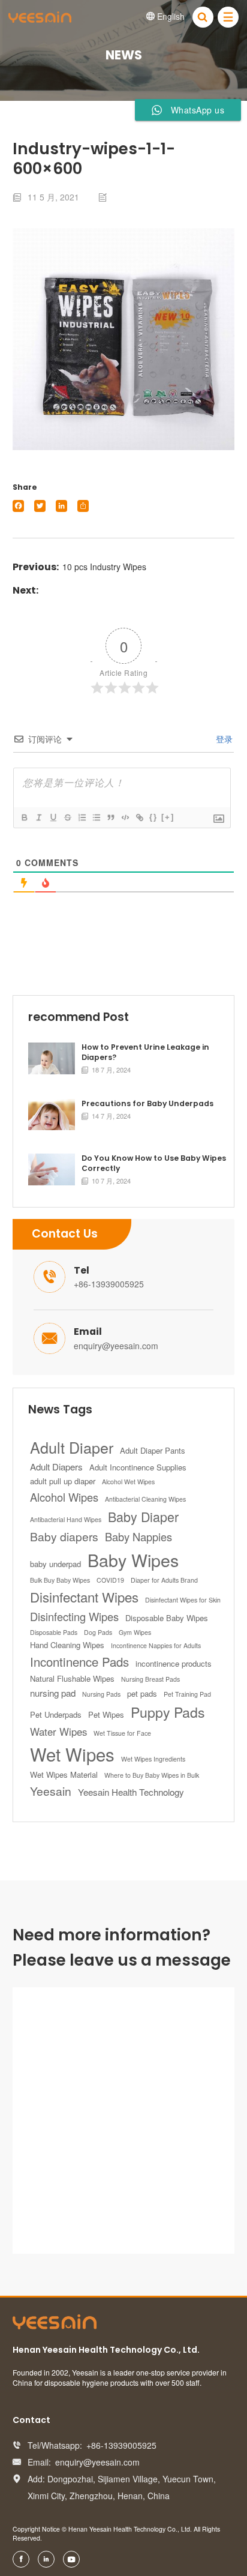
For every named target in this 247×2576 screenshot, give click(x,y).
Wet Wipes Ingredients (153, 1759)
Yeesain (51, 1791)
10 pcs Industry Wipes (104, 567)
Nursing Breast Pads (150, 1679)
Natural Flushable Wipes (72, 1678)
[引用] (110, 817)
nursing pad (53, 1693)
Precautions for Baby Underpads (147, 1104)
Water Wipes (58, 1732)
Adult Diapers (56, 1467)
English (165, 16)
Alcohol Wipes (64, 1497)
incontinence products (174, 1663)
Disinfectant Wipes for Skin (183, 1600)
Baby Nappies (138, 1536)
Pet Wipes (106, 1714)
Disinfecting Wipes (74, 1616)
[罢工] (67, 817)
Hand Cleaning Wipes (67, 1645)
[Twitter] (40, 506)
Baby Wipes (133, 1560)
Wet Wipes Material (64, 1774)
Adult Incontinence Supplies (138, 1467)
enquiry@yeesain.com (116, 1346)
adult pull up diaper (63, 1481)
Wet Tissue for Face (122, 1733)
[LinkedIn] (61, 506)
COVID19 (110, 1580)
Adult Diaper (72, 1447)
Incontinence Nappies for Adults (156, 1645)
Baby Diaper (143, 1516)
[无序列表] (96, 817)
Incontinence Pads (79, 1662)
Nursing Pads (101, 1694)
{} (153, 817)
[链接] (139, 817)
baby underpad (55, 1564)
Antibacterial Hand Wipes (66, 1519)
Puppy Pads (168, 1712)
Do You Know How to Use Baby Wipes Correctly (154, 1163)
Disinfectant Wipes (84, 1596)
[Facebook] (18, 506)
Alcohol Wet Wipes (128, 1482)
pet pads (142, 1693)
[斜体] (38, 817)
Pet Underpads (56, 1714)
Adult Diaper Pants (153, 1450)
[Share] (83, 506)
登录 (223, 739)
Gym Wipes (135, 1632)
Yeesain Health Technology (131, 1792)
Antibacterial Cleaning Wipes (145, 1499)
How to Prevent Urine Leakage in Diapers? (145, 1052)
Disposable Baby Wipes (167, 1618)
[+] (168, 817)
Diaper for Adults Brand (164, 1580)
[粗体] (24, 817)
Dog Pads (98, 1632)
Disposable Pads (54, 1632)
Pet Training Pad (187, 1694)
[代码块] (125, 817)
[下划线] (53, 817)
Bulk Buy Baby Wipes (60, 1580)
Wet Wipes (72, 1754)
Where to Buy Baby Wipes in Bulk (152, 1775)
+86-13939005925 (109, 1284)
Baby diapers (64, 1536)
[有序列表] (82, 817)
